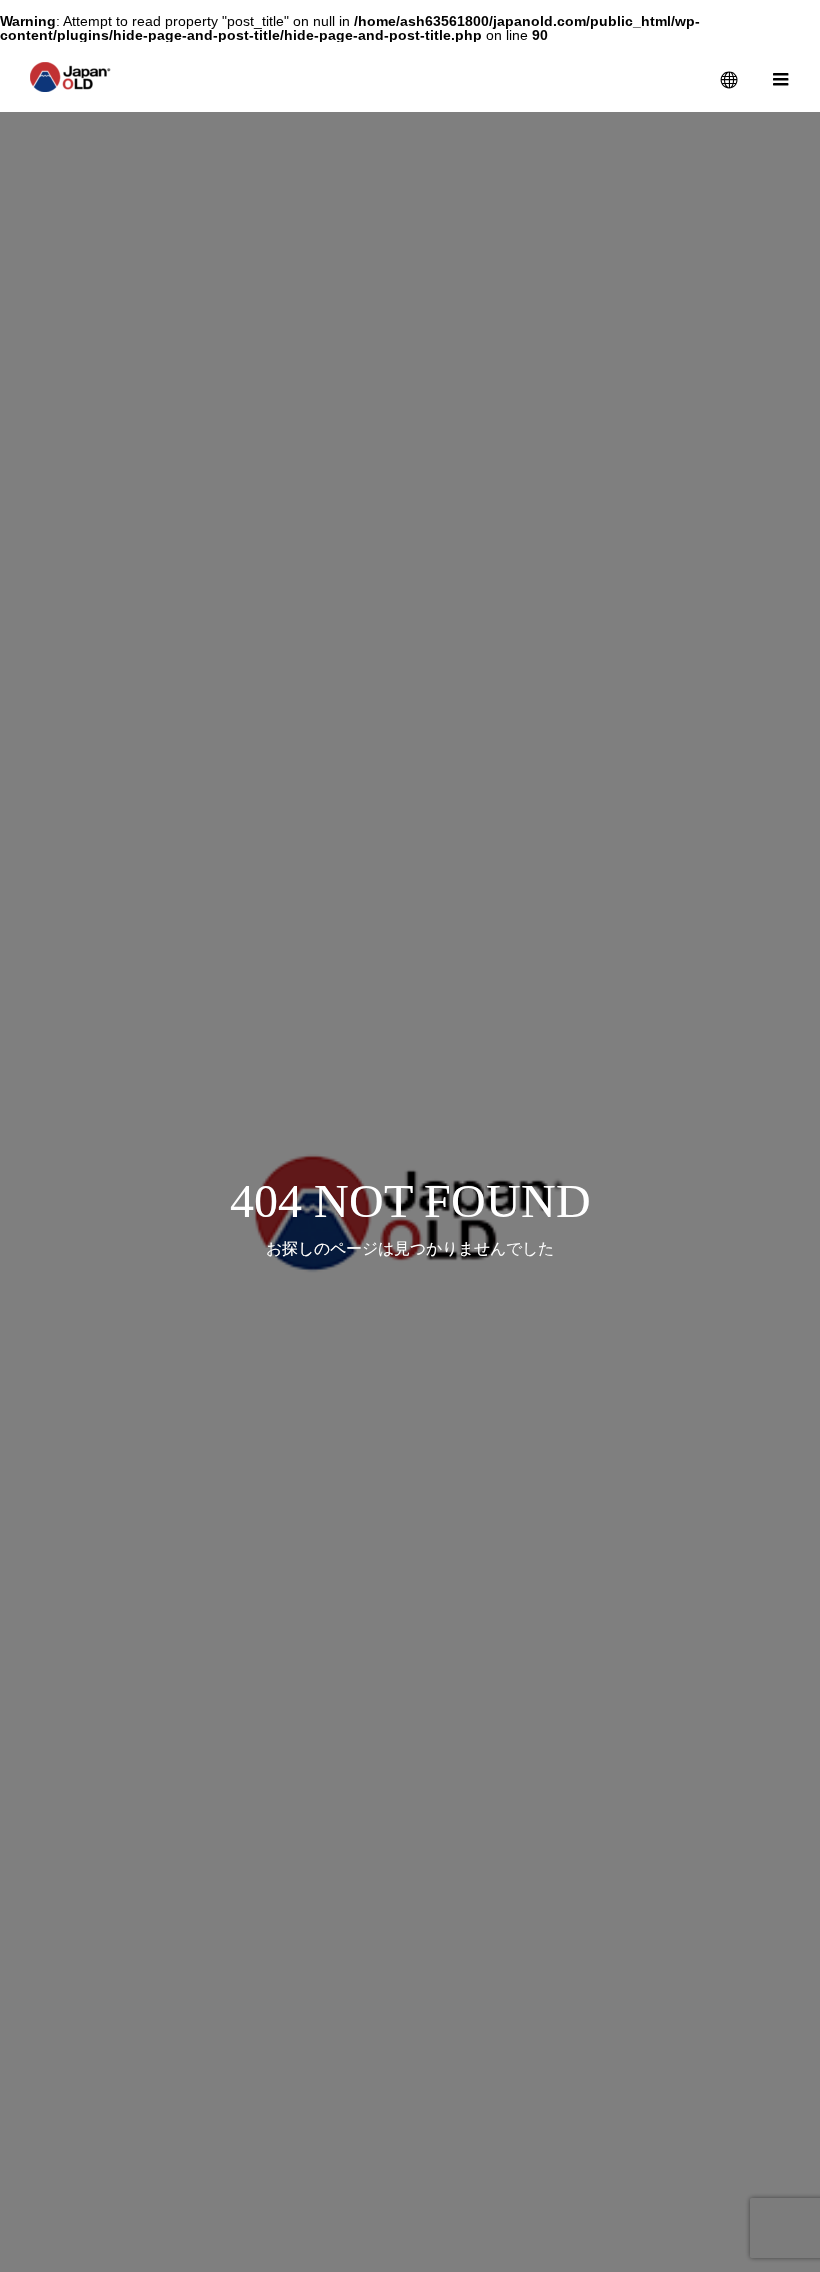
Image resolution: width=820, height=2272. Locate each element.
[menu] (780, 77)
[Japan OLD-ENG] (70, 77)
